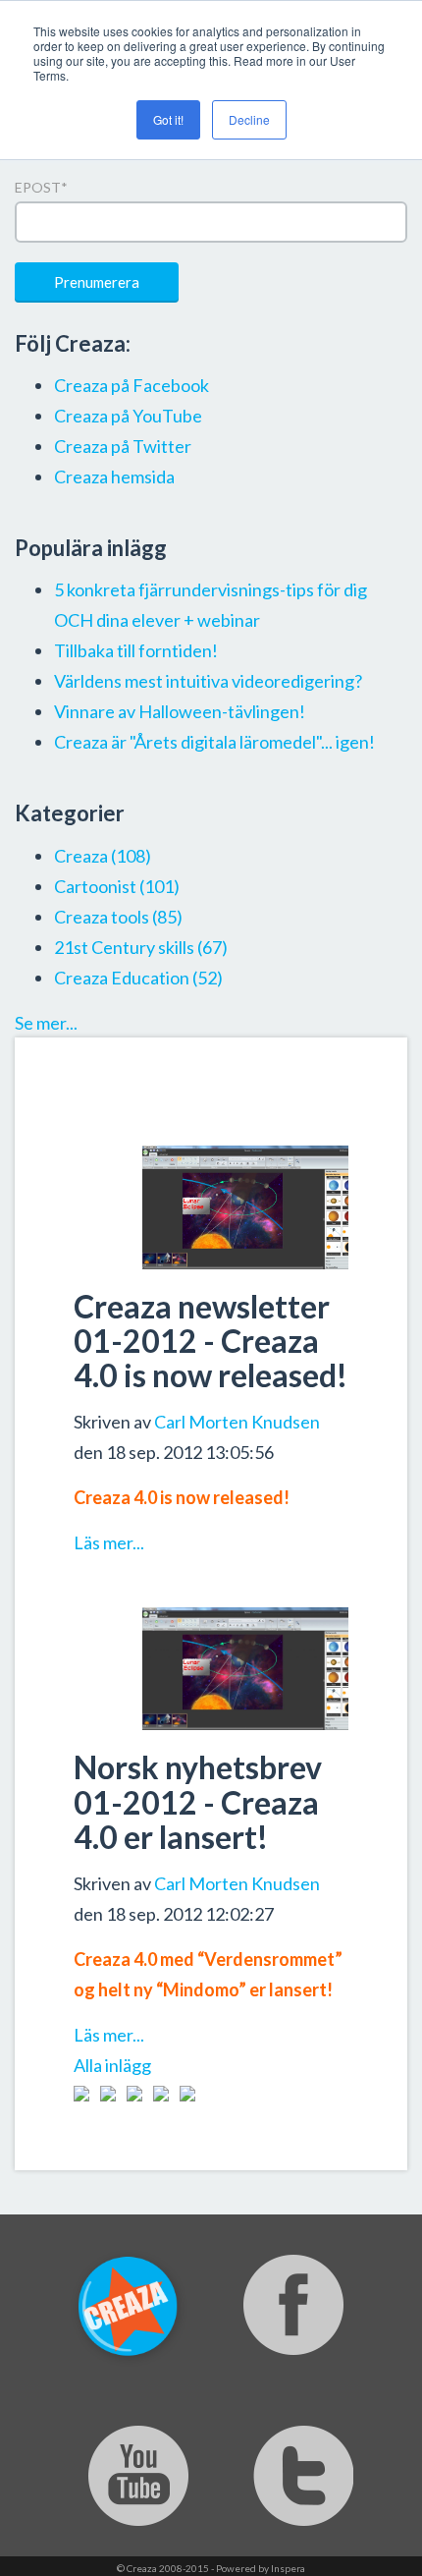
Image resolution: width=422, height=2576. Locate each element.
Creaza (103, 856)
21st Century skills (141, 947)
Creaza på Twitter (123, 446)
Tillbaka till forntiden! (136, 650)
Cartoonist (117, 886)
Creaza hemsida (114, 476)
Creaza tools (118, 917)
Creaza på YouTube (128, 416)
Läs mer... (109, 1542)
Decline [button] (249, 119)
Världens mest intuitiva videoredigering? (208, 681)
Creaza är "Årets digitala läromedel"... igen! (214, 742)
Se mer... (46, 1023)
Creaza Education (138, 978)
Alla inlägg (112, 2065)
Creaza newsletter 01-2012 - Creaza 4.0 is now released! (211, 1341)
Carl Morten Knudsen (237, 1422)
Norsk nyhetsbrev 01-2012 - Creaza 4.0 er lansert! (198, 1801)
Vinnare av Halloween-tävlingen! (180, 711)
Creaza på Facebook (132, 385)
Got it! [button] (168, 119)
